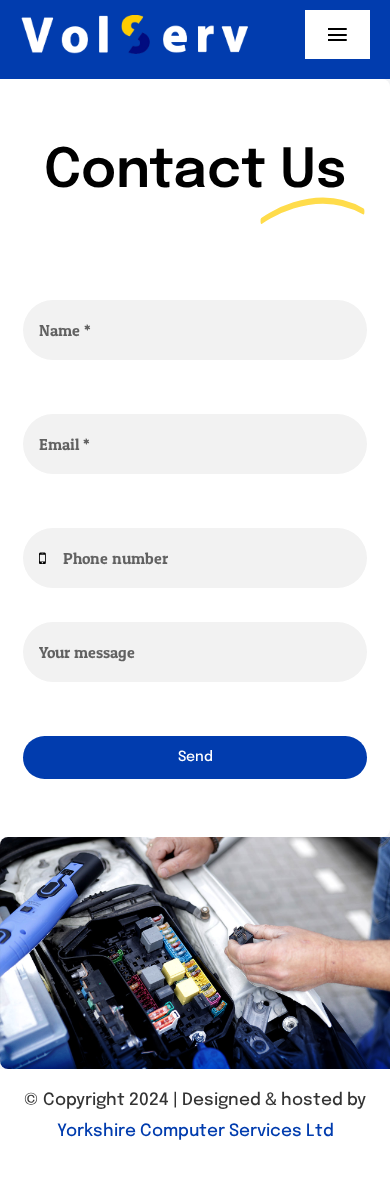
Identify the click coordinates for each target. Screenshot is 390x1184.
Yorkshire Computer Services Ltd (195, 1131)
